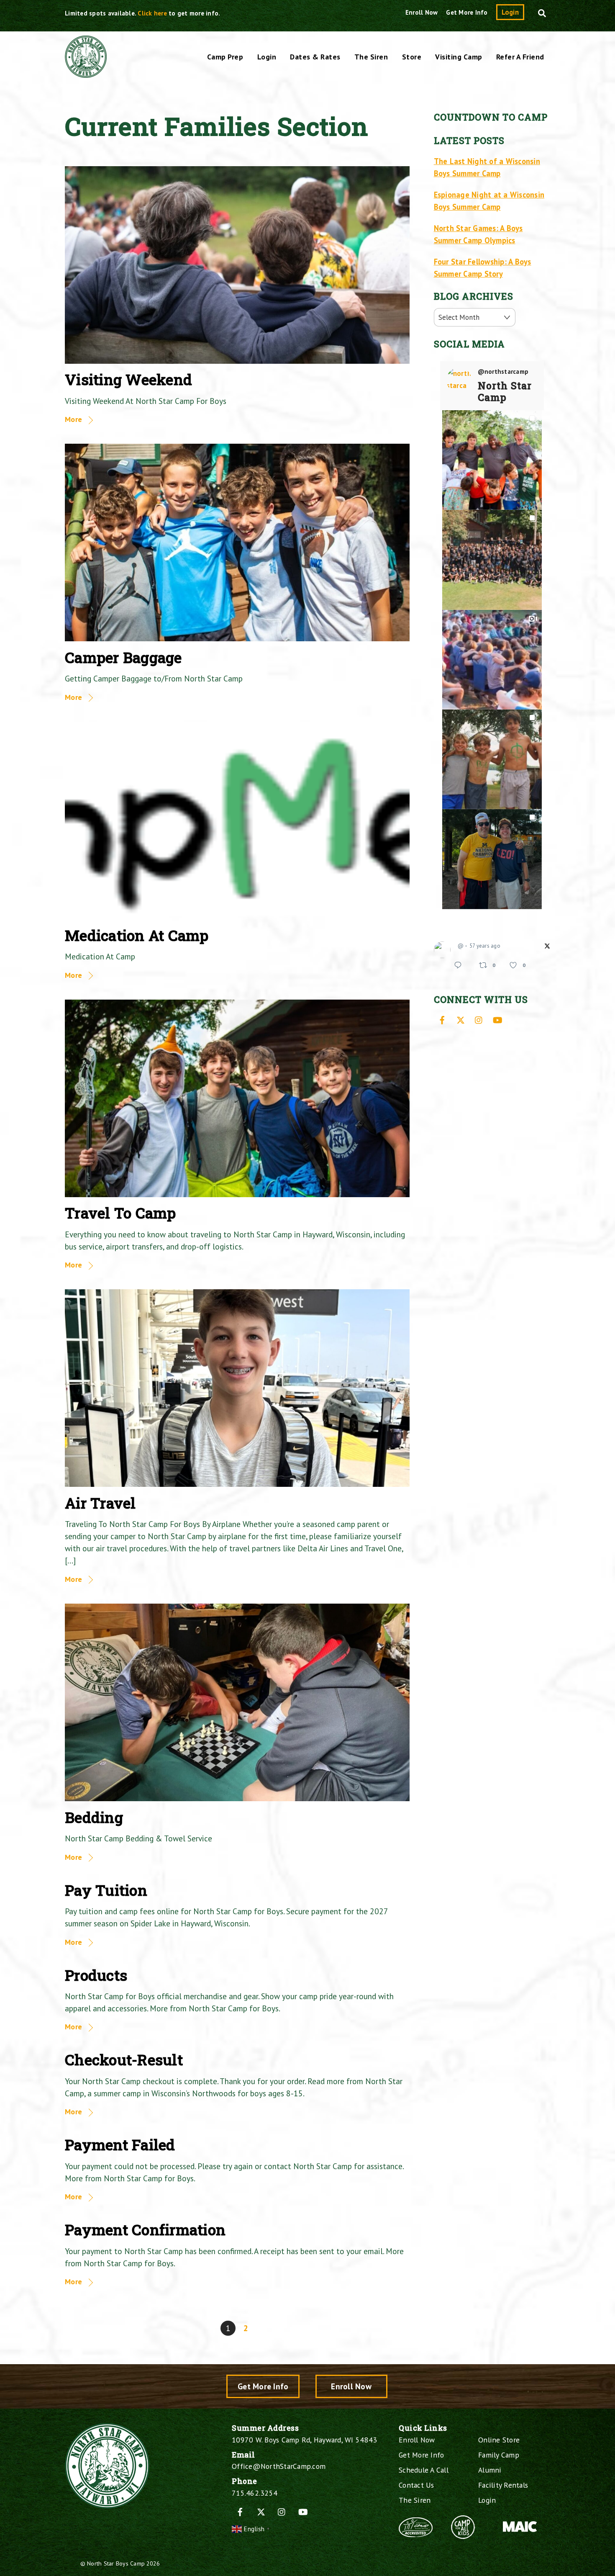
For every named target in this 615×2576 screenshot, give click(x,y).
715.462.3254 (255, 2493)
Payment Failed (120, 2145)
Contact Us (416, 2485)
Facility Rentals (503, 2485)
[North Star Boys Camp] (86, 73)
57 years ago (485, 946)
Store (412, 57)
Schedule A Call (424, 2470)
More (73, 419)
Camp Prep (225, 57)
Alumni (490, 2470)
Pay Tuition (106, 1890)
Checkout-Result (124, 2060)
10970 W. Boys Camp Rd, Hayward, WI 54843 (304, 2440)
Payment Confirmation (145, 2230)
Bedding (94, 1817)
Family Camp (499, 2455)
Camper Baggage (123, 657)
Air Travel (100, 1503)
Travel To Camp (120, 1213)
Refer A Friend (520, 57)
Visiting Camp (459, 57)
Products (96, 1975)
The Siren (371, 57)
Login (510, 12)
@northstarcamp (503, 372)
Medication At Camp (137, 935)
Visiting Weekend (128, 379)
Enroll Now (422, 12)
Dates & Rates (315, 57)
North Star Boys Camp (116, 2563)
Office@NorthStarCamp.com (279, 2466)
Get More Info (467, 12)
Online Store (499, 2440)
